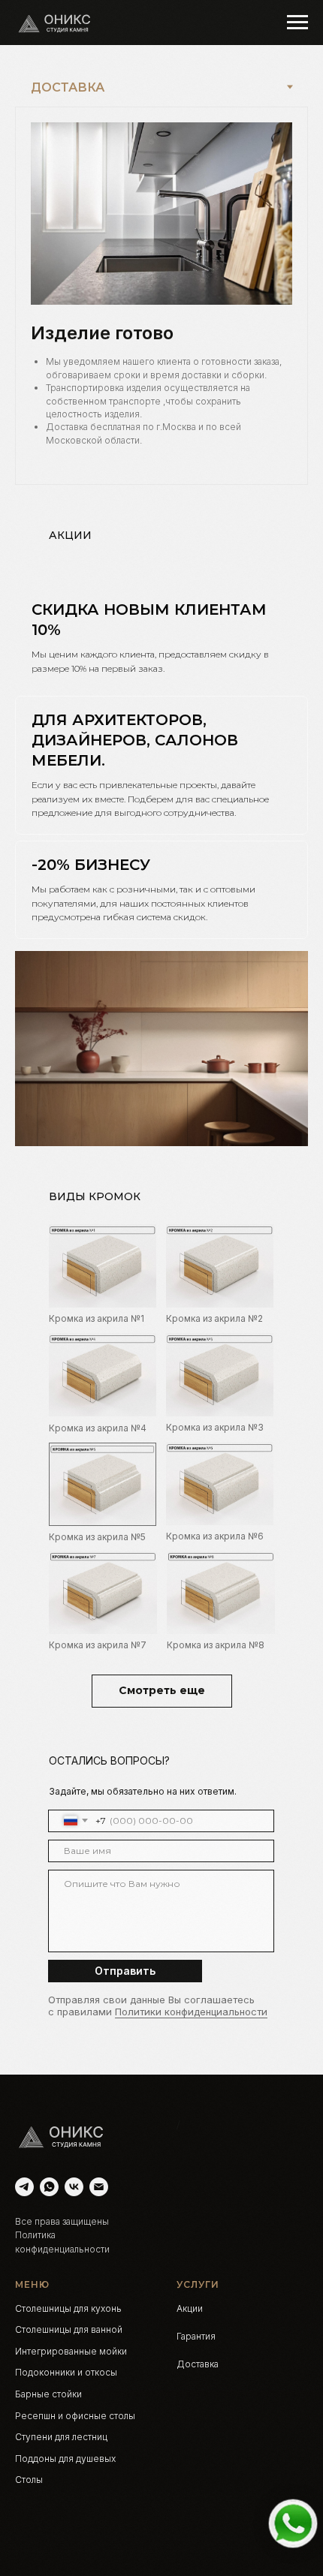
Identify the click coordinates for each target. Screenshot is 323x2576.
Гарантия (196, 2336)
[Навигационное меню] (297, 23)
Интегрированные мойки (71, 2351)
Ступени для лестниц (61, 2437)
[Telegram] (24, 2187)
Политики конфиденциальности (191, 2012)
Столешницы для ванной (69, 2329)
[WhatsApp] (49, 2187)
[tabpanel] (161, 296)
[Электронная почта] (99, 2187)
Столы (29, 2480)
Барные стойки (48, 2394)
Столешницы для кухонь (68, 2308)
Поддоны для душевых (65, 2459)
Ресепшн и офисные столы (75, 2416)
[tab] (161, 638)
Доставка (198, 2364)
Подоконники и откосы (66, 2372)
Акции (190, 2308)
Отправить (125, 1971)
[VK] (74, 2187)
